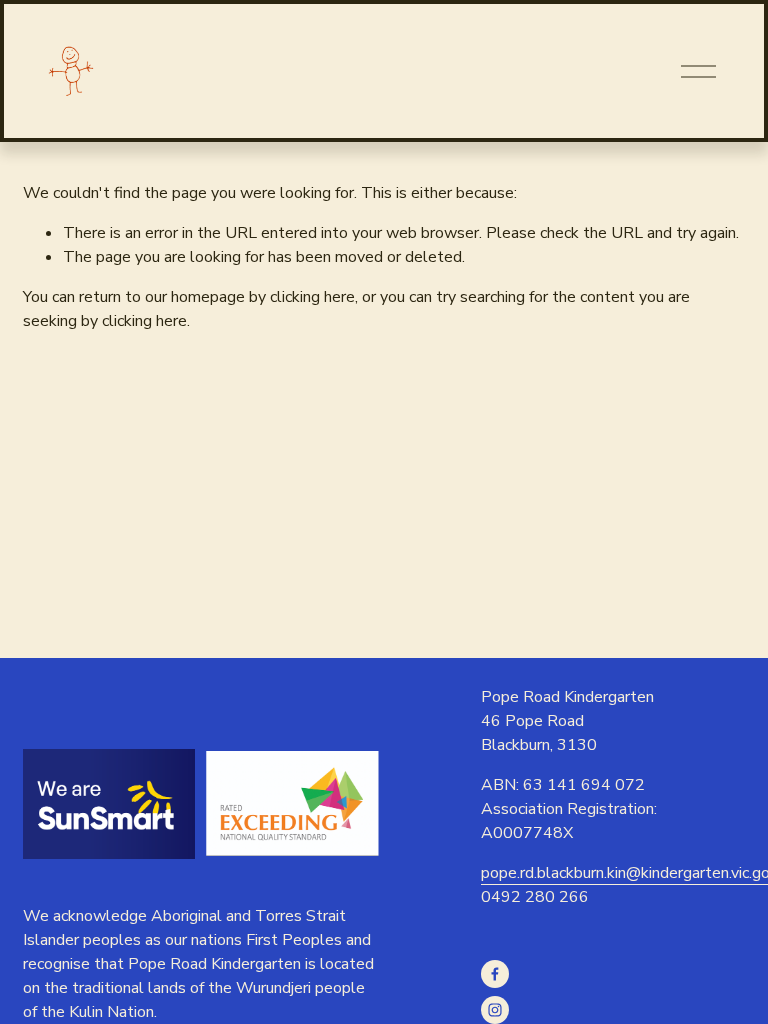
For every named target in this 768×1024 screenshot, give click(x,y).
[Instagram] (495, 1010)
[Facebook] (495, 974)
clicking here (312, 297)
